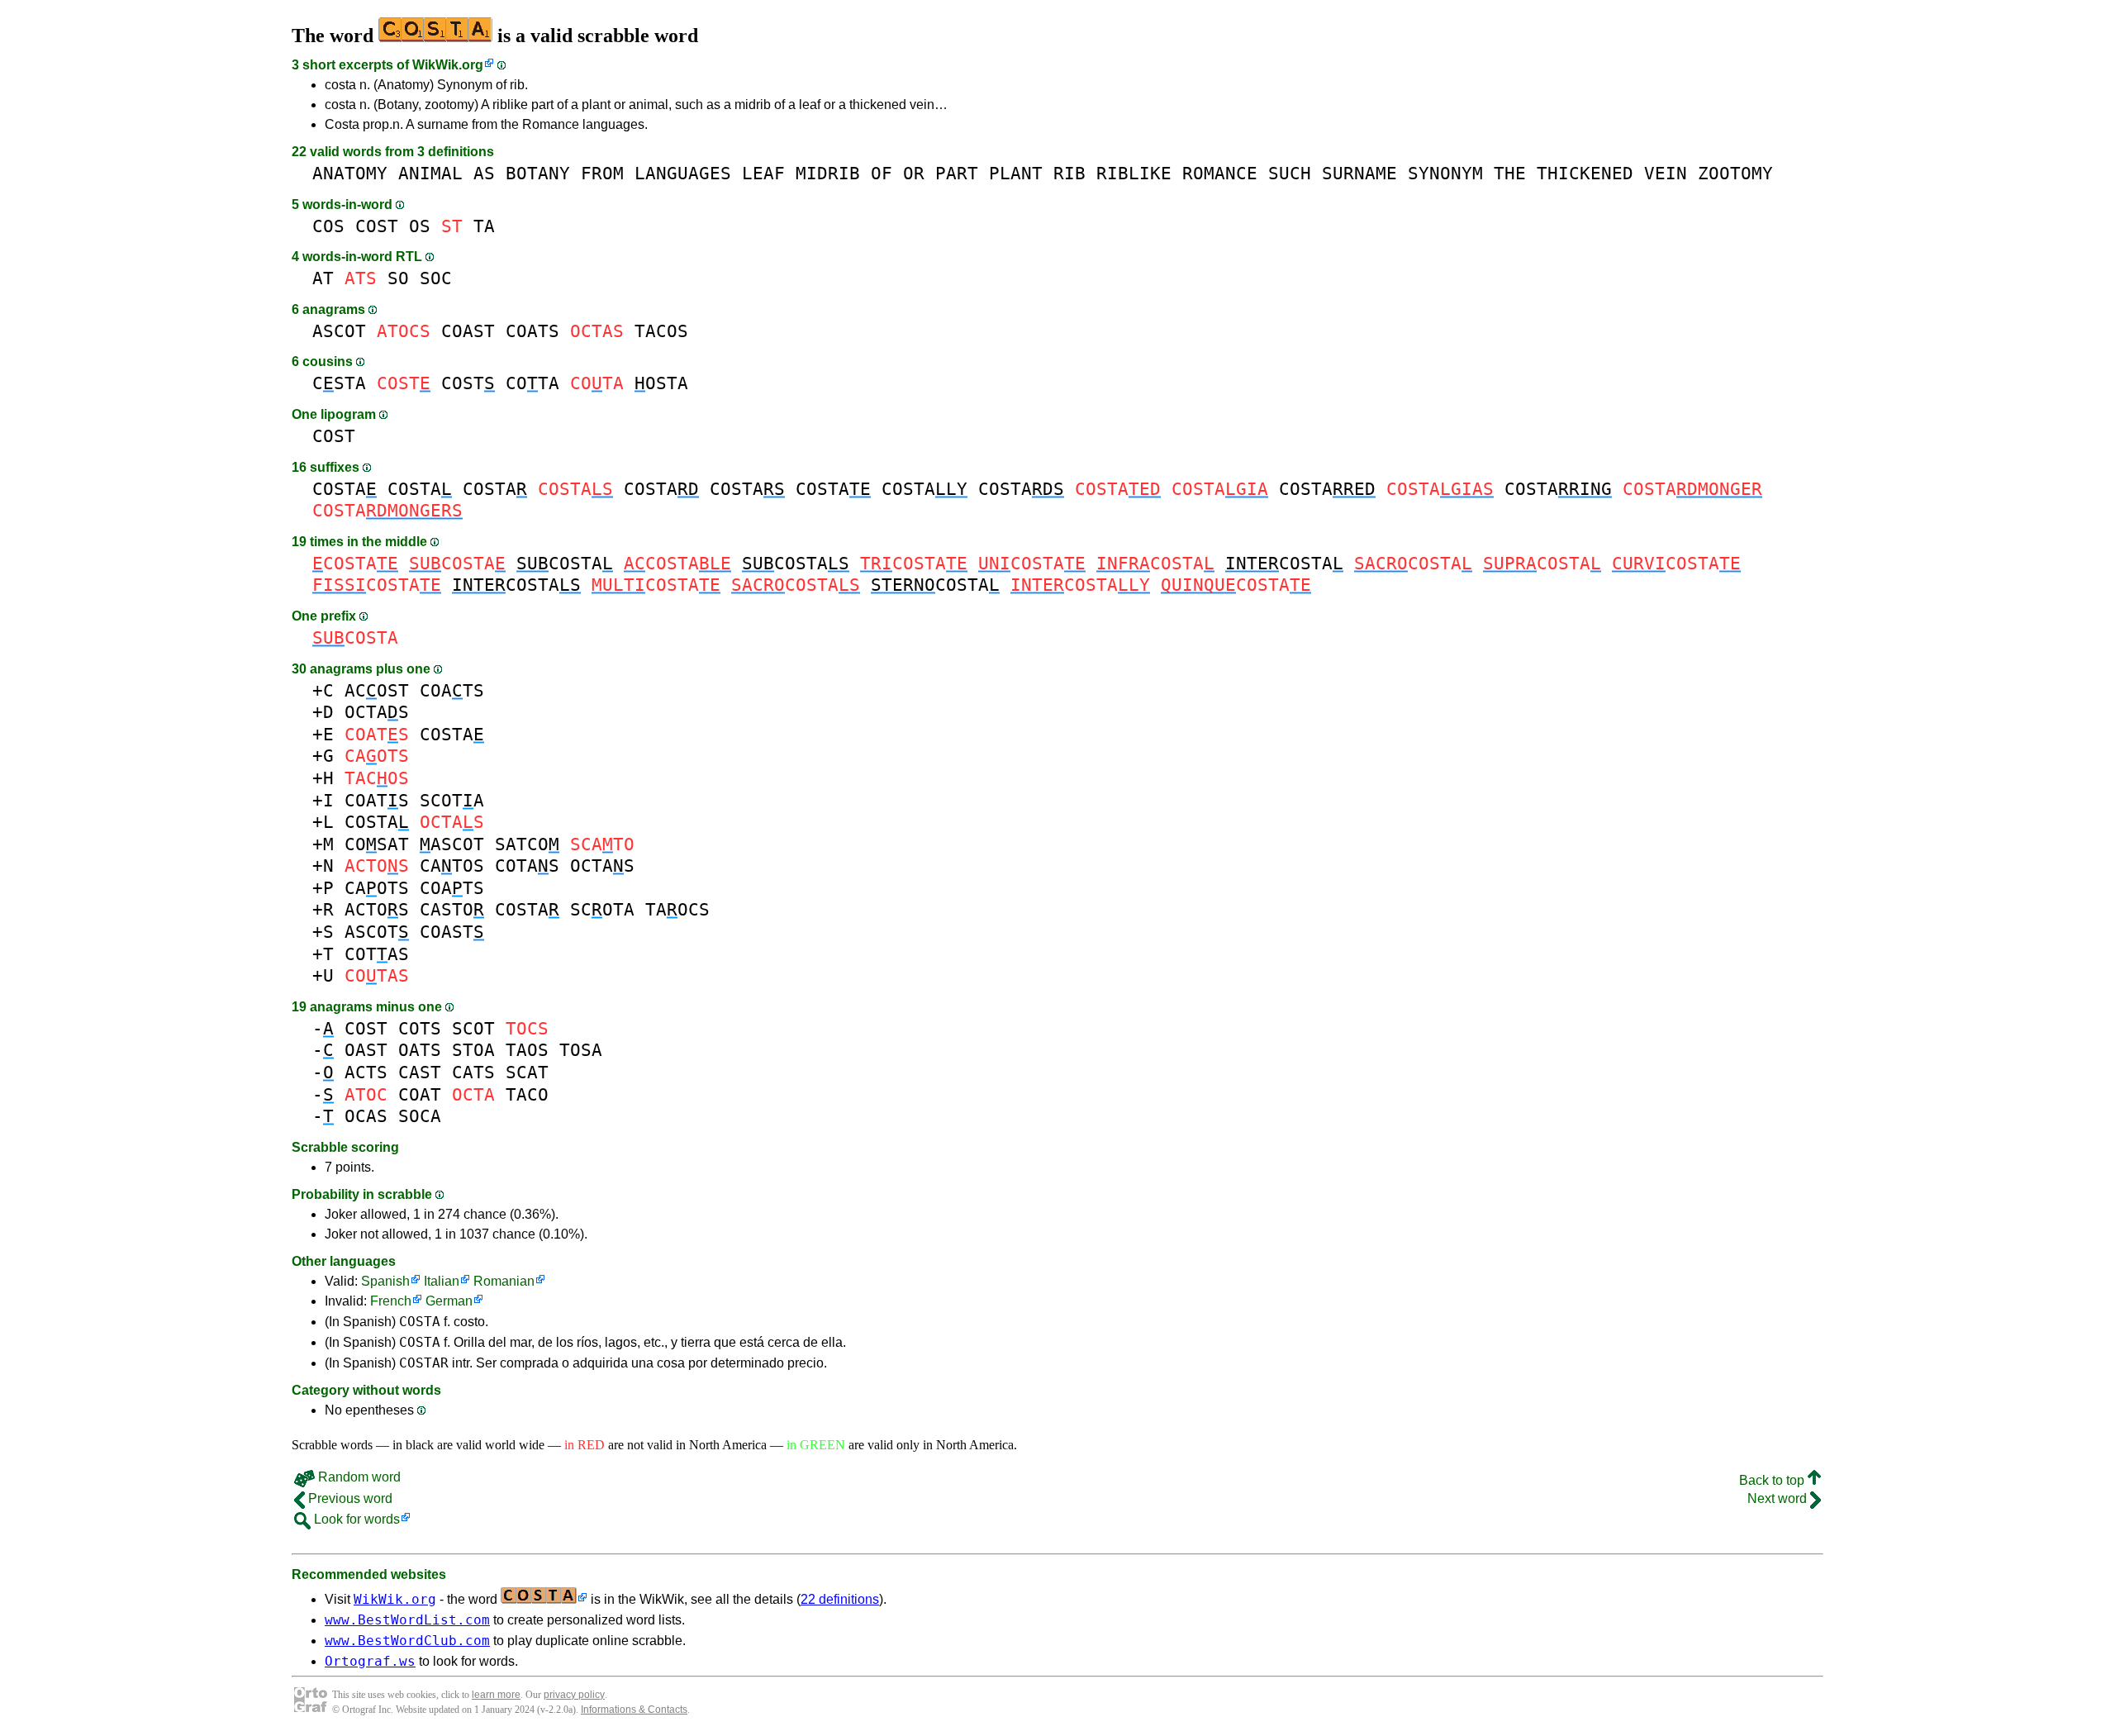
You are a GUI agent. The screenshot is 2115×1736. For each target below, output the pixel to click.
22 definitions (840, 1599)
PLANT (1016, 173)
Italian (442, 1281)
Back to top (1773, 1480)
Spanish (385, 1281)
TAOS (527, 1050)
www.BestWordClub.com (407, 1641)
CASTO (452, 909)
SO (398, 278)
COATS (532, 331)
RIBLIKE (1134, 173)
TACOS (661, 331)
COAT (420, 1094)
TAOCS (677, 909)
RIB (1069, 173)
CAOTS (377, 888)
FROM (602, 173)
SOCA (420, 1116)
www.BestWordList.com (407, 1620)
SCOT (473, 1028)
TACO (527, 1094)
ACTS (366, 1072)
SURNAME (1359, 173)
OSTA (661, 383)
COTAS (527, 866)
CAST (420, 1072)
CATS (473, 1072)
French (391, 1301)
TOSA (581, 1050)
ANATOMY (350, 173)
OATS (420, 1050)
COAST (468, 331)
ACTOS (377, 909)
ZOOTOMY (1735, 173)
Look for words (355, 1519)
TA (484, 226)
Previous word (349, 1498)
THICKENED (1585, 173)
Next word (1779, 1498)
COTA (532, 383)
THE (1510, 173)
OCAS (366, 1116)
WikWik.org (448, 65)
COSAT (377, 844)
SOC (436, 278)
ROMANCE (1220, 173)
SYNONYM (1445, 173)
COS (328, 226)
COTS (420, 1028)
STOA (473, 1050)
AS (484, 173)
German (449, 1301)
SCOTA (452, 800)
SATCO (527, 844)
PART (957, 173)
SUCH (1290, 173)
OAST (366, 1050)
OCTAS (377, 712)
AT (323, 278)
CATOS (452, 866)
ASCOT (339, 331)
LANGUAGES (683, 173)
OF (882, 173)
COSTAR (424, 1363)
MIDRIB (828, 173)
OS (420, 226)
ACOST (377, 690)
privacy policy (574, 1695)
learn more (496, 1695)
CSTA (339, 383)
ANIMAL (430, 173)
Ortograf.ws (370, 1661)
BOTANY (538, 173)
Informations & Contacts (634, 1710)
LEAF (763, 173)
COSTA (345, 489)
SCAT (527, 1072)
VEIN (1666, 173)
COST (377, 226)
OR (914, 173)
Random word (358, 1477)
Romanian (504, 1281)
